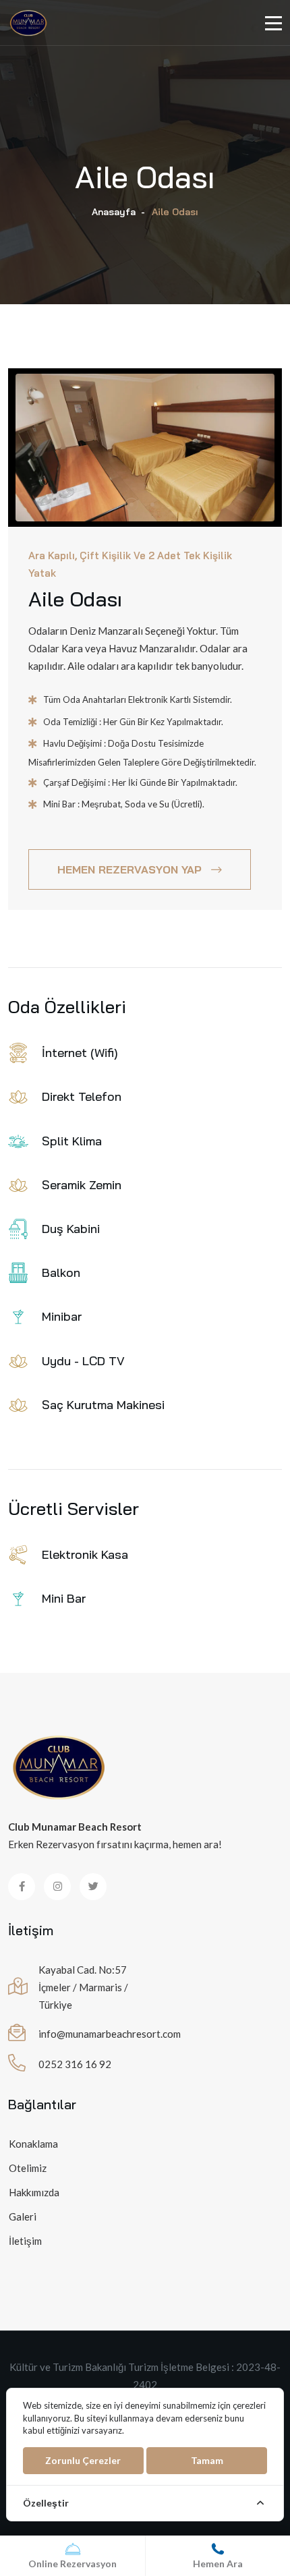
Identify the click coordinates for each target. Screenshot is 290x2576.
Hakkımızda (34, 2192)
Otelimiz (28, 2168)
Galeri (23, 2216)
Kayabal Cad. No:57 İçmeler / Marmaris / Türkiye (83, 1987)
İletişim (25, 2241)
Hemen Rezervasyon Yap (129, 869)
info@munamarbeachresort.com (110, 2034)
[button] (132, 505)
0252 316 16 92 (75, 2064)
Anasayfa (114, 212)
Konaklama (33, 2144)
